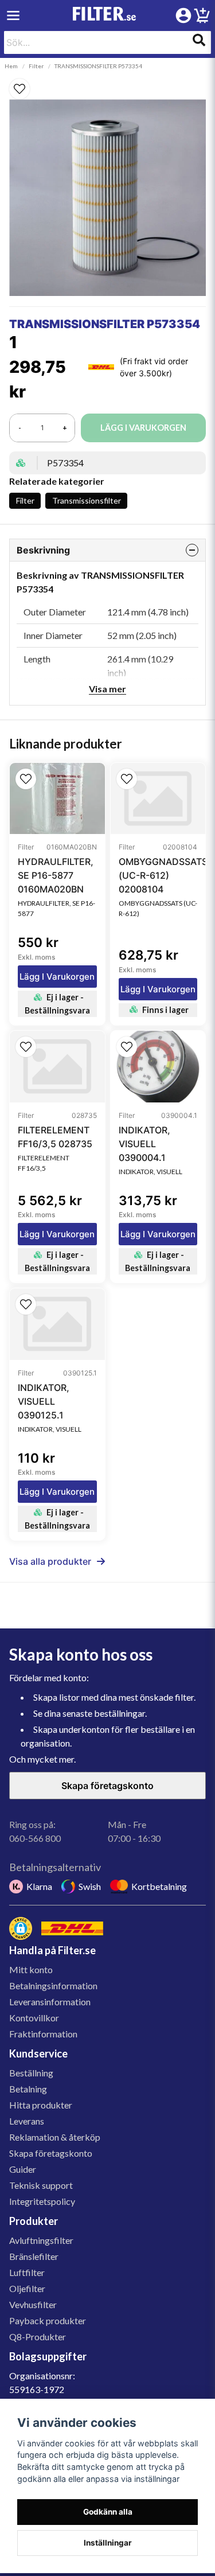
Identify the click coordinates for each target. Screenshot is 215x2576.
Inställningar (108, 2543)
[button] (107, 89)
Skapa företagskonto (107, 1786)
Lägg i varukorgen (57, 977)
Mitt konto (31, 1969)
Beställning (31, 2073)
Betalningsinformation (53, 1985)
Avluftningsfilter (41, 2240)
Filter (36, 66)
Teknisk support (41, 2185)
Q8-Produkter (38, 2337)
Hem (11, 66)
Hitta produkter (41, 2105)
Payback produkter (48, 2320)
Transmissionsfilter (87, 500)
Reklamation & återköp (55, 2137)
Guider (23, 2169)
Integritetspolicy (42, 2201)
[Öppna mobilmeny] (13, 15)
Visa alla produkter (50, 1561)
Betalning (28, 2089)
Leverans (27, 2121)
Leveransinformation (50, 2002)
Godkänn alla (108, 2512)
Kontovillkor (34, 2018)
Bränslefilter (34, 2256)
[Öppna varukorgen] (202, 17)
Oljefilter (27, 2288)
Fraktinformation (43, 2034)
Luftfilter (27, 2272)
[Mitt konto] (183, 15)
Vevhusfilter (33, 2304)
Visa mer (107, 689)
